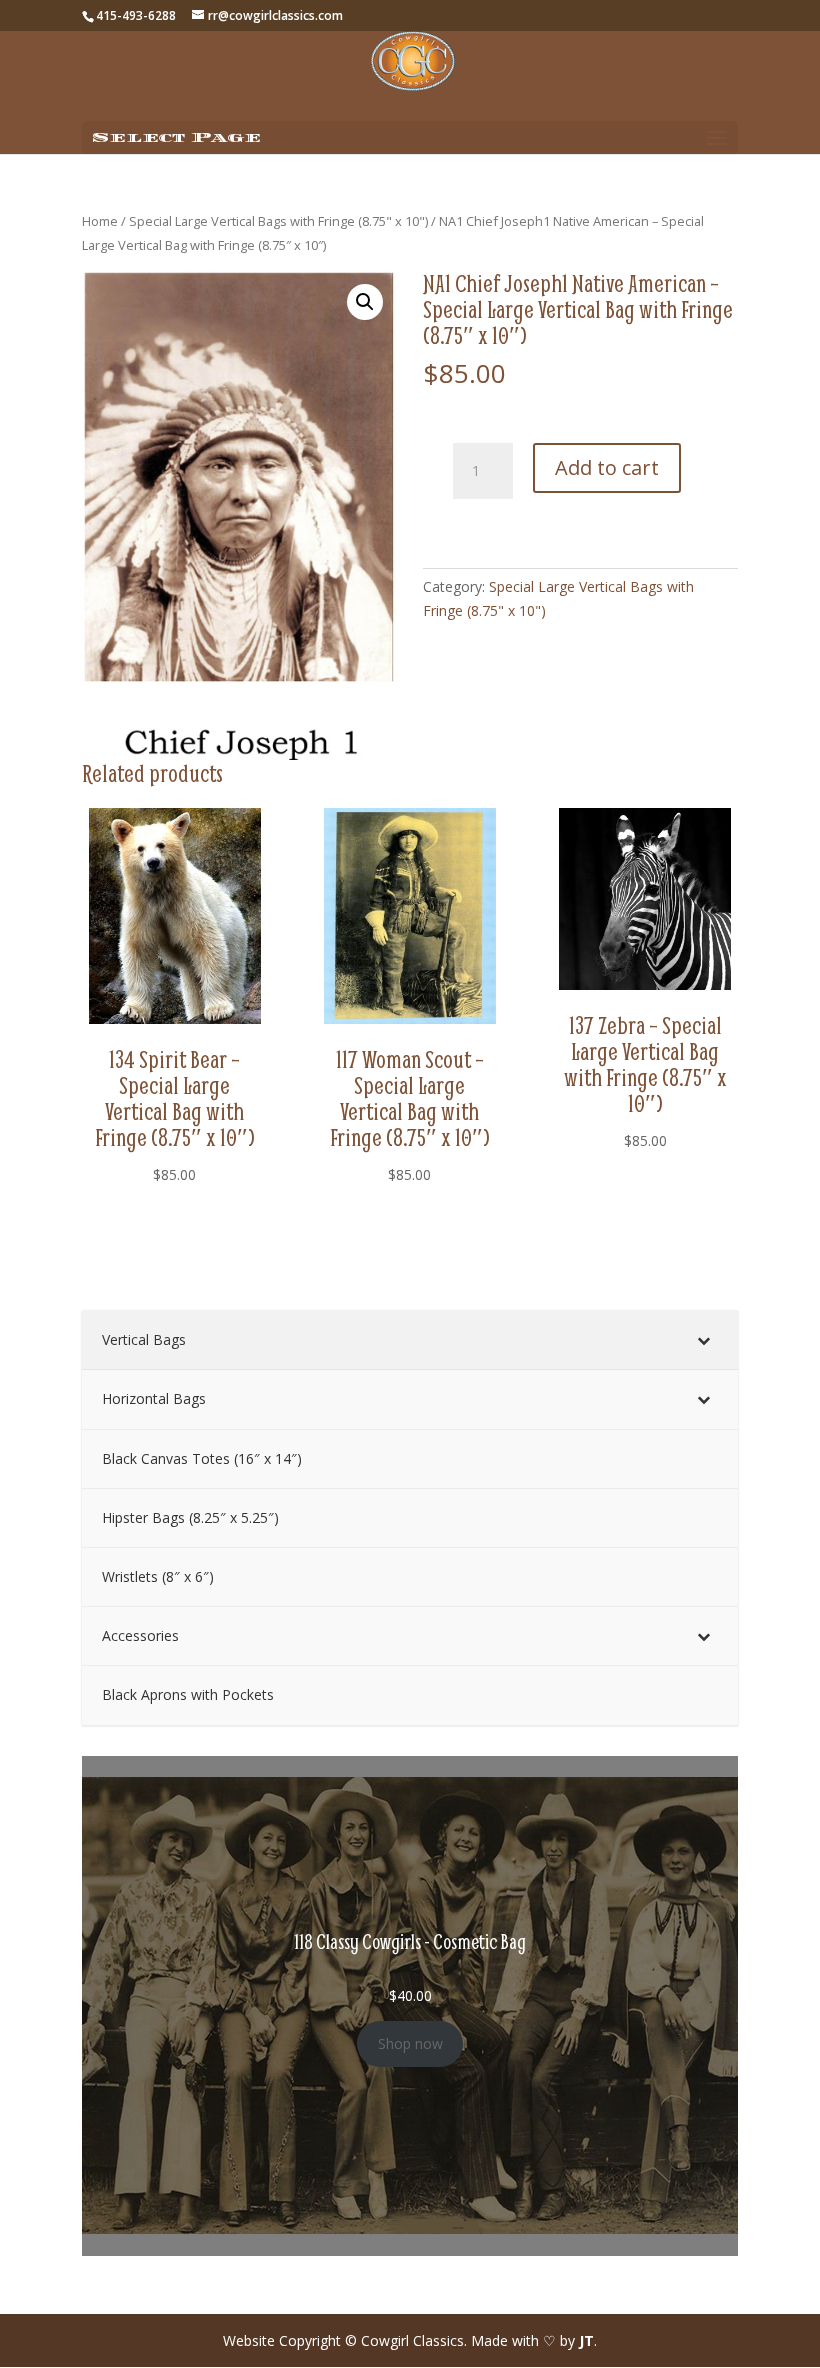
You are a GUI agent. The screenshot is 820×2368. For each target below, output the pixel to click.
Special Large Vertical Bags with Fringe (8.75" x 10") (278, 221)
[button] (365, 302)
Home (100, 221)
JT (586, 2340)
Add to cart (607, 467)
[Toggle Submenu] (703, 1340)
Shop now (410, 2043)
